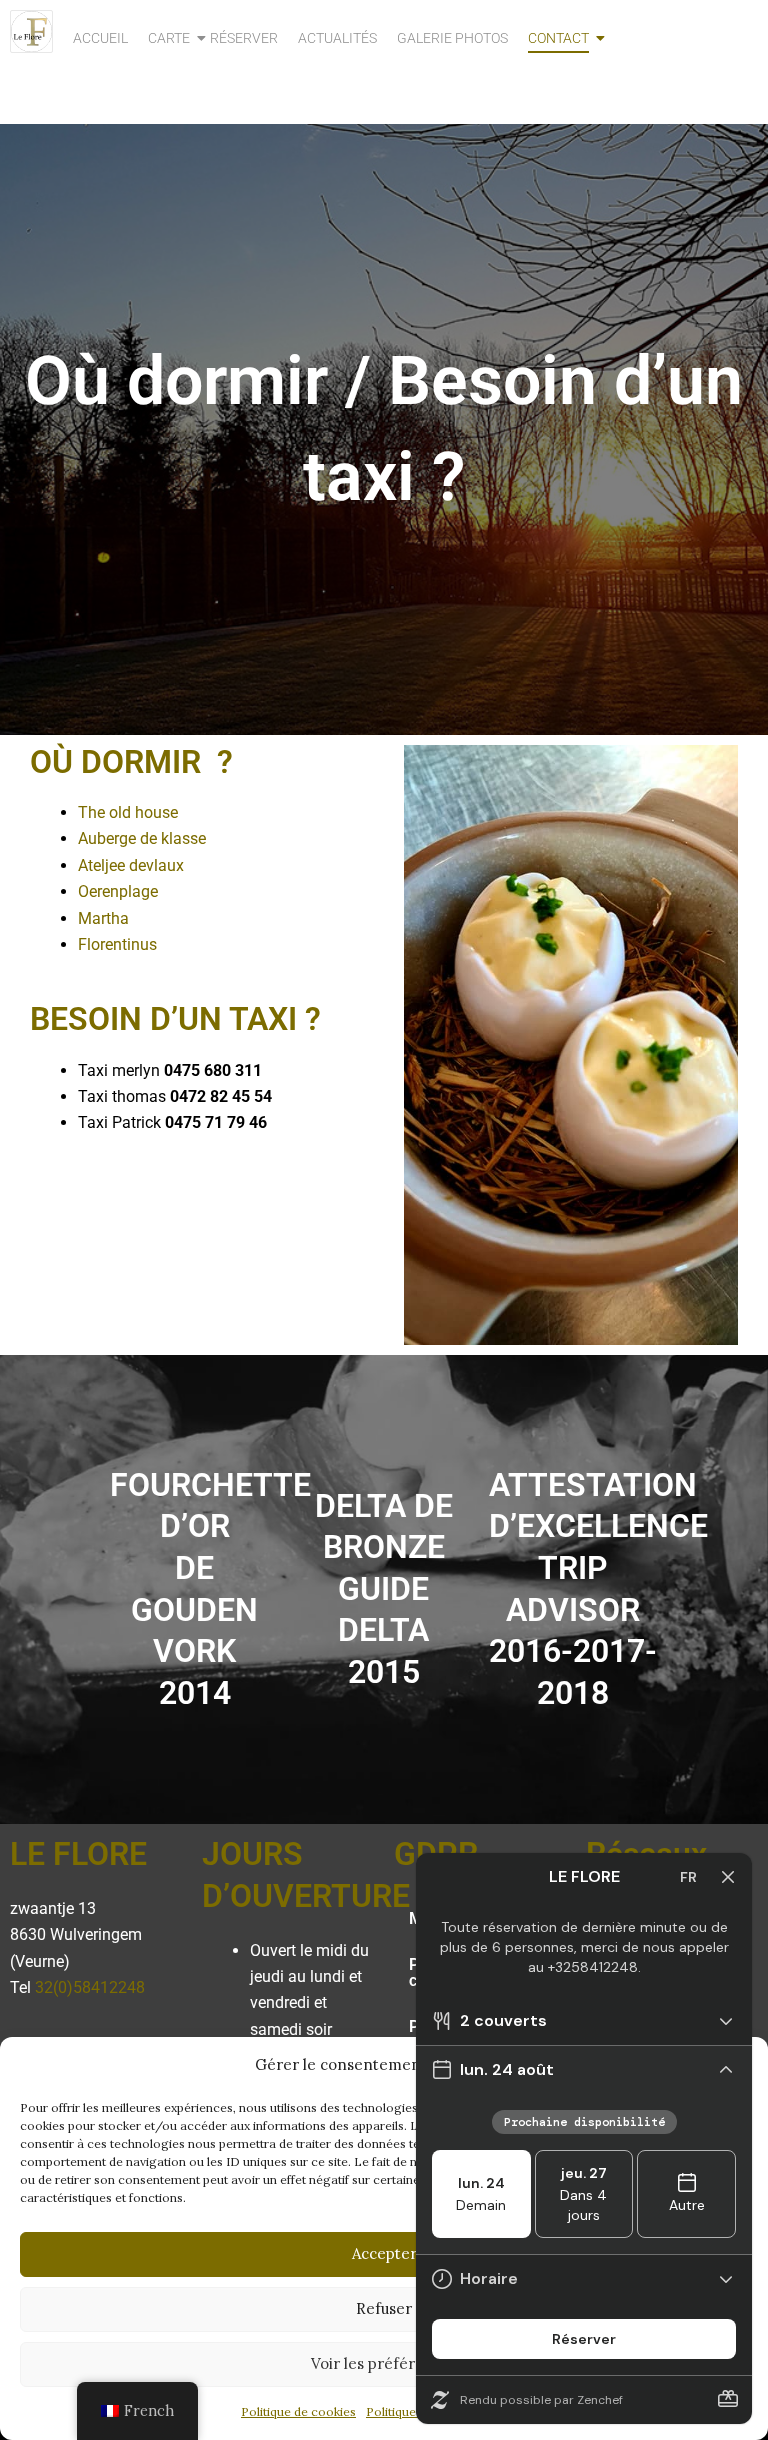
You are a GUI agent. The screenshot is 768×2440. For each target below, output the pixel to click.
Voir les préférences (384, 2363)
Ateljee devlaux (131, 865)
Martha (103, 918)
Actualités (337, 38)
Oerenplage (118, 891)
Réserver (244, 38)
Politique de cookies (298, 2411)
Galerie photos (452, 38)
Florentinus (117, 944)
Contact (558, 38)
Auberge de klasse (142, 838)
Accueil (100, 38)
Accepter (384, 2253)
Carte (169, 38)
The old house (128, 812)
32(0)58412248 (90, 1987)
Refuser (384, 2308)
